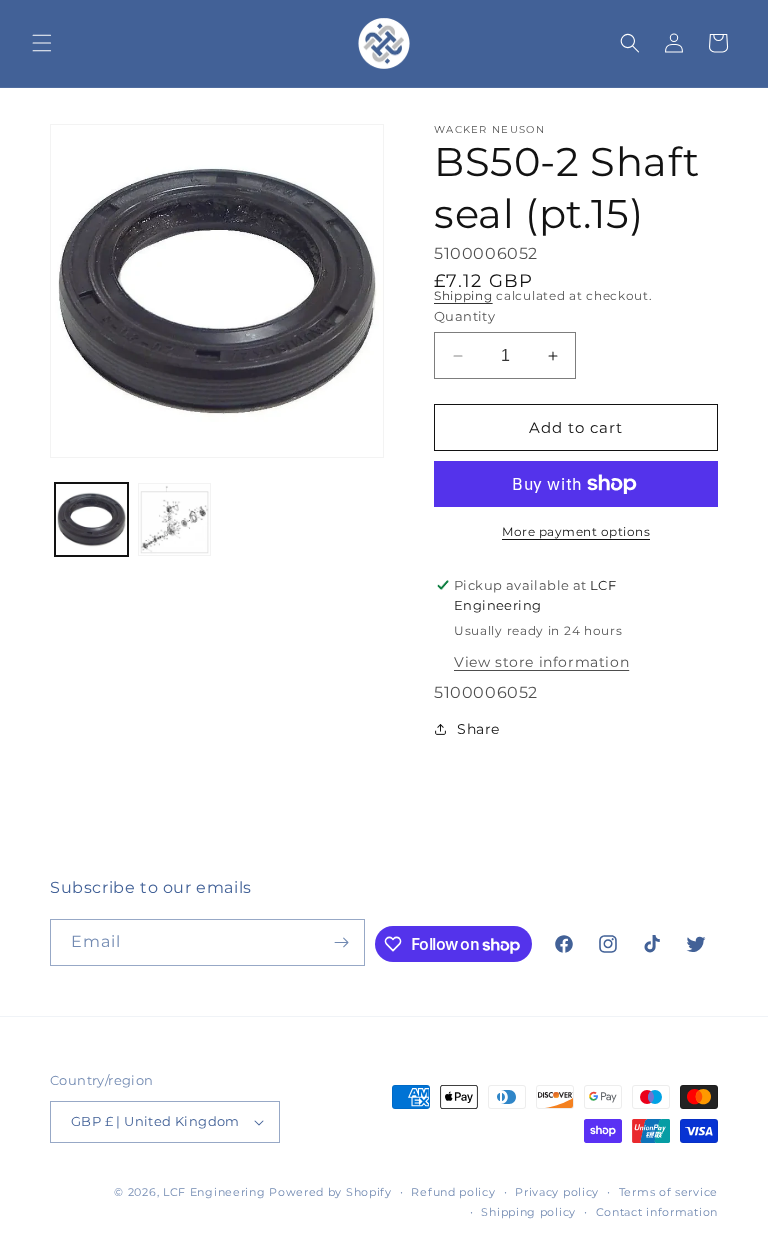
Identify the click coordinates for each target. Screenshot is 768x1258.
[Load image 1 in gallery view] (91, 519)
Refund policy (453, 1192)
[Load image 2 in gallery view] (174, 519)
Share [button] (478, 729)
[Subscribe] (342, 942)
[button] (42, 43)
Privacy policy (557, 1192)
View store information (541, 662)
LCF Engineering (214, 1192)
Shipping (463, 295)
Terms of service (668, 1192)
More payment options (576, 531)
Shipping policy (528, 1212)
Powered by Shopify (330, 1192)
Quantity (464, 316)
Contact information (657, 1212)
